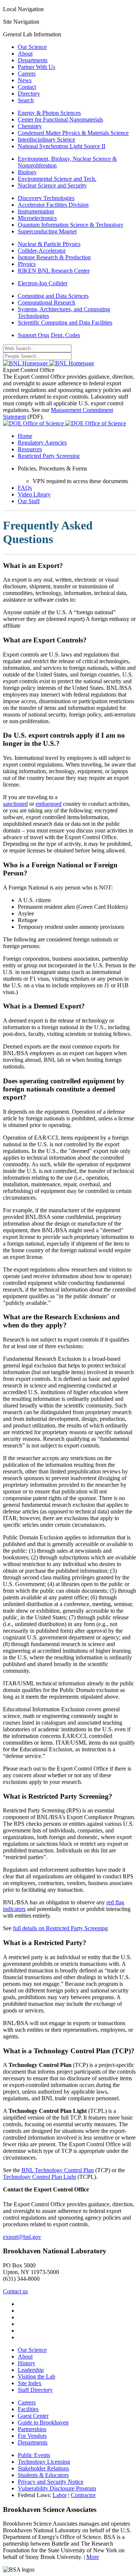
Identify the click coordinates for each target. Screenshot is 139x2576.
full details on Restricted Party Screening (60, 1928)
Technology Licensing (44, 2462)
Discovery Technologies (46, 198)
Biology (27, 172)
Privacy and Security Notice (51, 2482)
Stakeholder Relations (43, 2468)
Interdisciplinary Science (47, 139)
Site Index (30, 2383)
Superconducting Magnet (47, 231)
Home (25, 436)
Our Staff (29, 501)
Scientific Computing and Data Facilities (65, 323)
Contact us (15, 2291)
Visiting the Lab (37, 2376)
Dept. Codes (65, 335)
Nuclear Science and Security (52, 185)
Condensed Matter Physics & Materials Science (73, 133)
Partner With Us (37, 67)
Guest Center (33, 2416)
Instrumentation (36, 211)
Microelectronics (37, 218)
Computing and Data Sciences (53, 296)
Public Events (34, 2455)
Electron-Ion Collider (43, 283)
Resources (30, 449)
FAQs (25, 488)
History (27, 2363)
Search (26, 100)
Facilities (28, 2409)
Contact (27, 87)
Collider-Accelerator (42, 251)
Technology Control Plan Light (39, 2177)
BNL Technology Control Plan (58, 2170)
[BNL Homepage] (49, 363)
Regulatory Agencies (42, 443)
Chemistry (30, 126)
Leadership (31, 2370)
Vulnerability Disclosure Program (57, 2488)
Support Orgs (34, 335)
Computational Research (47, 303)
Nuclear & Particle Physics (49, 244)
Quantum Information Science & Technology (71, 225)
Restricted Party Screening (49, 456)
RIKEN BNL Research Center (54, 271)
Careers (27, 74)
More (93, 2557)
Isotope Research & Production (54, 257)
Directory (29, 94)
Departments (33, 60)
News (25, 80)
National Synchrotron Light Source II (62, 146)
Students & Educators (43, 2475)
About (25, 54)
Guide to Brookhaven (43, 2422)
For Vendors (32, 2436)
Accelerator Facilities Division (53, 205)
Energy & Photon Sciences (49, 113)
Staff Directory (35, 2390)
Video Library (34, 494)
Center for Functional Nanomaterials (60, 119)
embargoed (49, 804)
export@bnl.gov (22, 2237)
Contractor (83, 2495)
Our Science (32, 47)
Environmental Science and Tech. (57, 179)
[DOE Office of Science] (64, 423)
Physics (27, 264)
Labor (60, 2495)
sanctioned (15, 804)
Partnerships (32, 2429)
